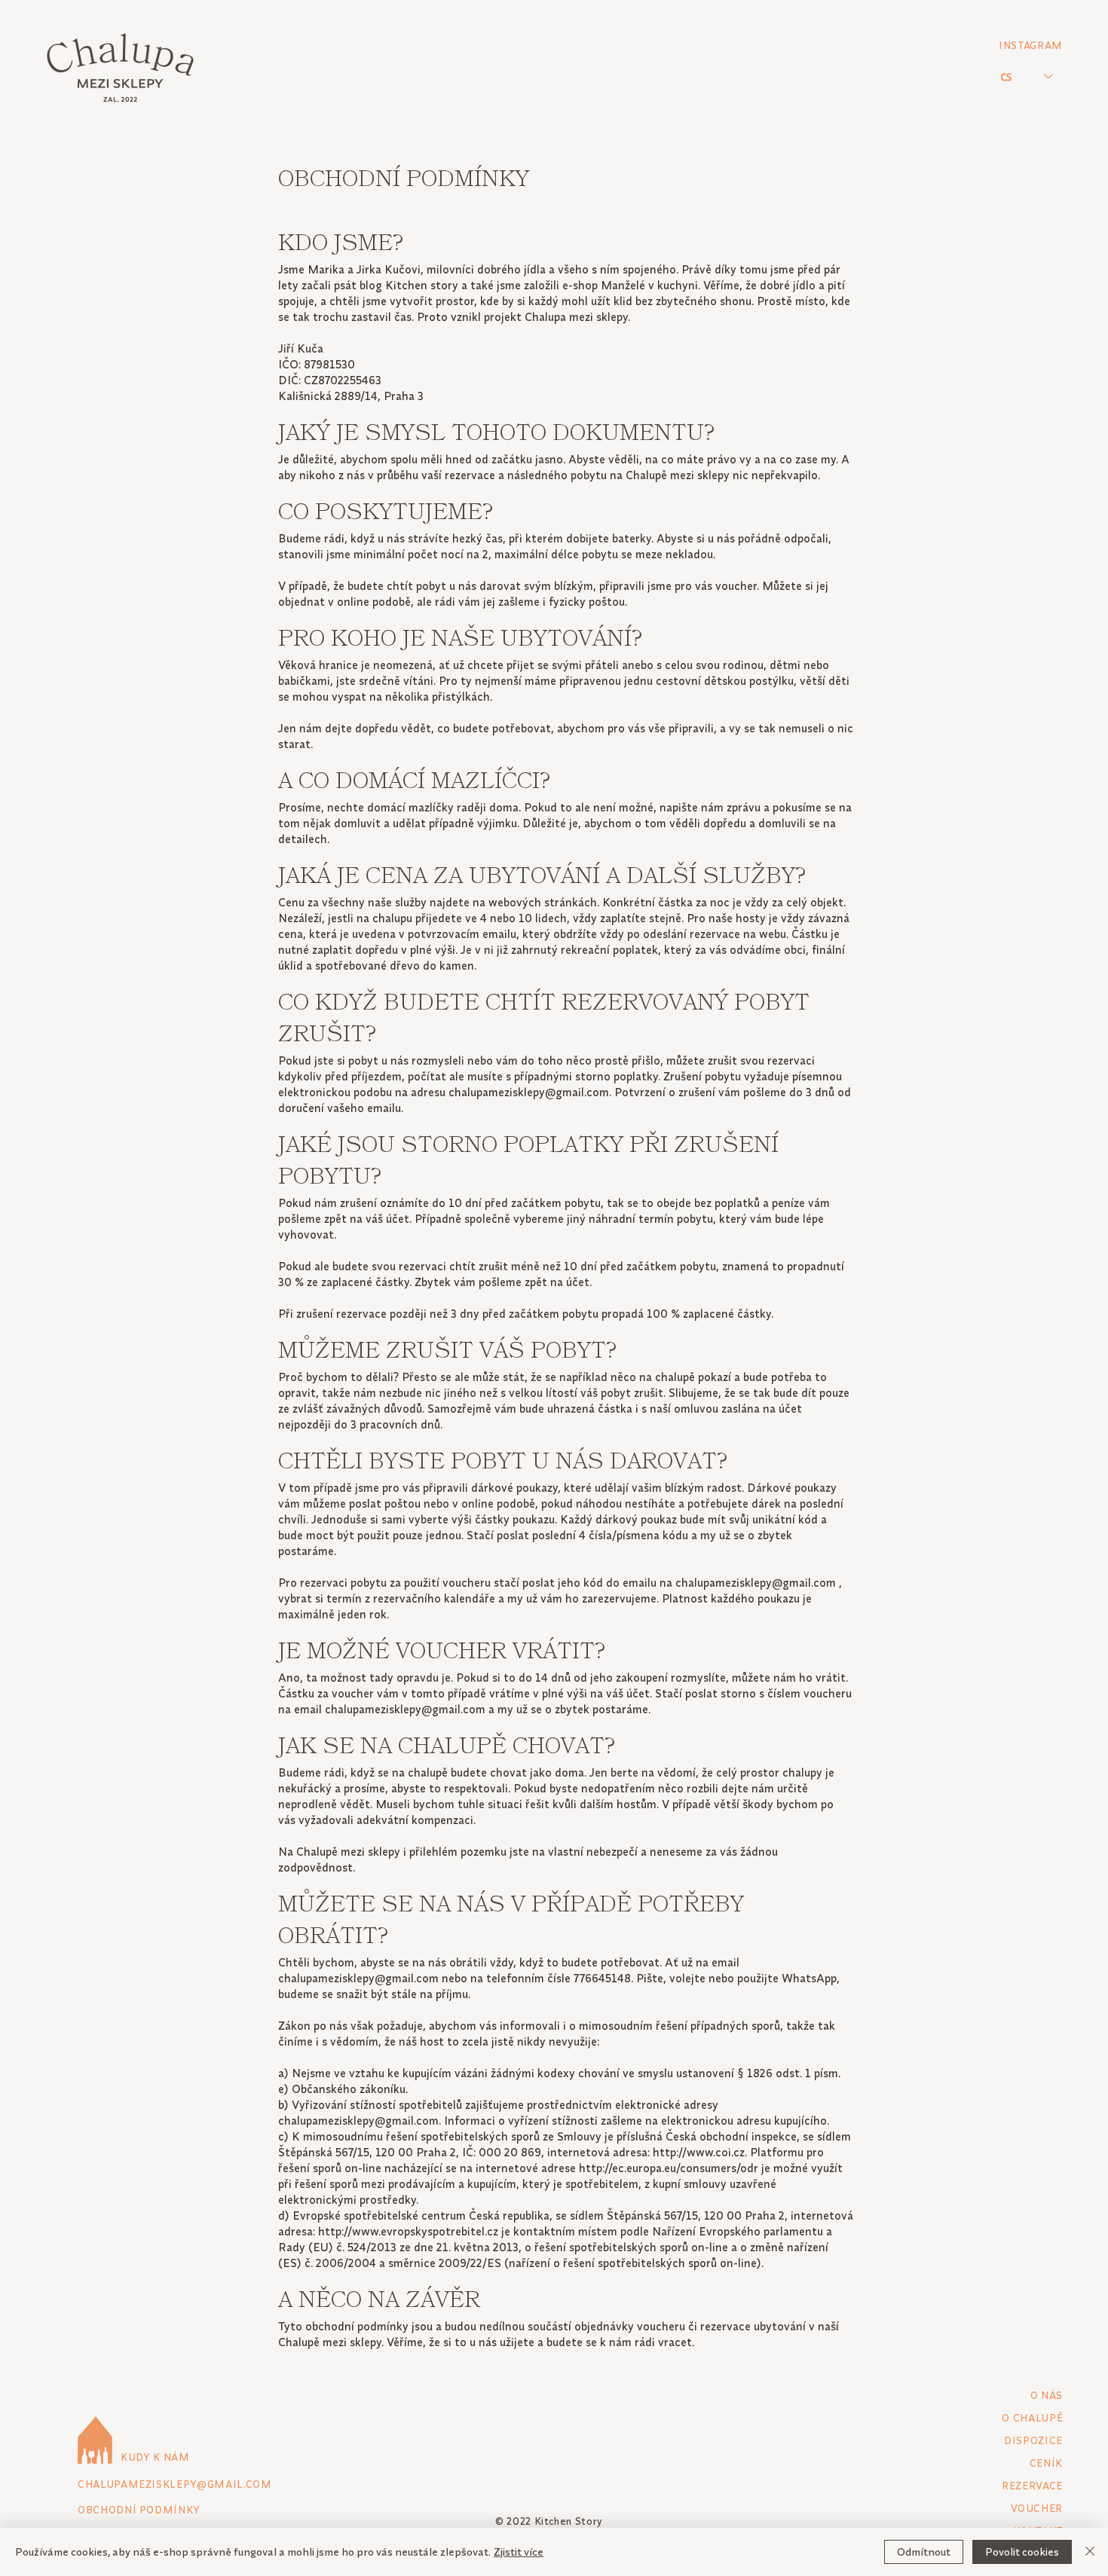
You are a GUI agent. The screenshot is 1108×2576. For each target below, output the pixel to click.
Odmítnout (924, 2552)
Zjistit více (519, 2552)
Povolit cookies (1022, 2552)
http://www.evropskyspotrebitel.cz (408, 2231)
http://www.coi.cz (699, 2152)
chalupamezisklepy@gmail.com (529, 1092)
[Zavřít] (1090, 2552)
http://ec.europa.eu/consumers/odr (669, 2168)
